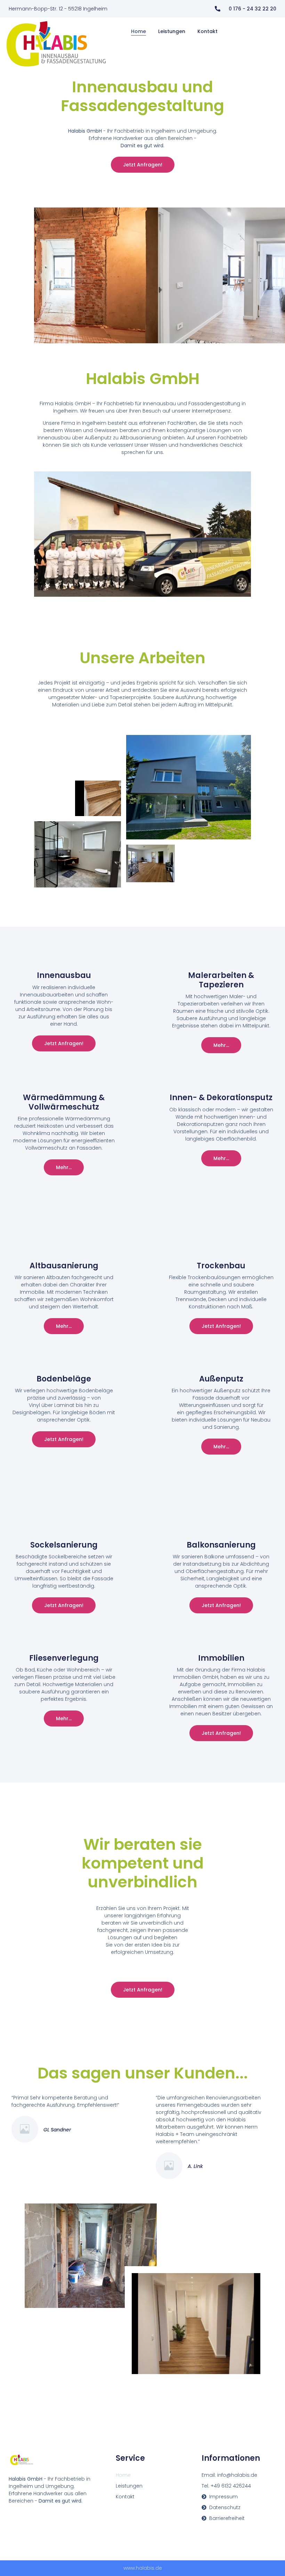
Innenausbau (64, 975)
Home (139, 31)
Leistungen (172, 31)
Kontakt (207, 31)
